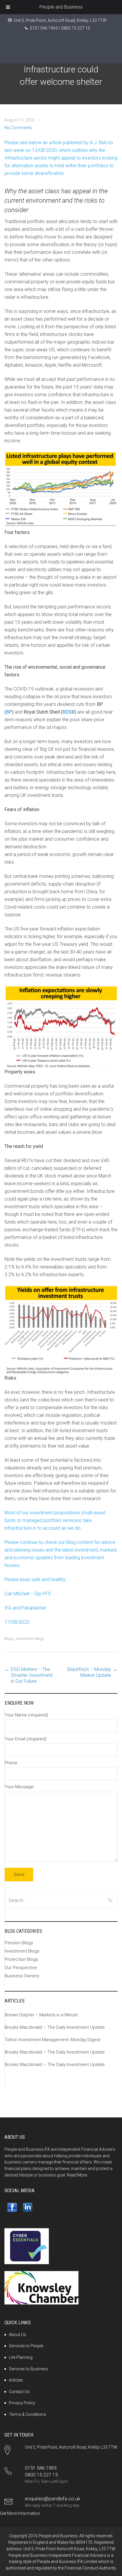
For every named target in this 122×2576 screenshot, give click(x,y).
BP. (9, 712)
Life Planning (21, 2357)
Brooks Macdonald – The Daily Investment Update (55, 2027)
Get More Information (20, 2513)
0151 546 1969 (41, 2468)
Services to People (26, 2346)
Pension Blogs (19, 1943)
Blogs (9, 1639)
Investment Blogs (30, 1639)
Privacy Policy (22, 2403)
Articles (16, 2380)
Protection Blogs (21, 1959)
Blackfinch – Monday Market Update (89, 1672)
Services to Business (28, 2369)
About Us (17, 2335)
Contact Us (19, 2392)
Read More (77, 2175)
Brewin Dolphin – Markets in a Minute (41, 2015)
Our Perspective (21, 1968)
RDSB (69, 712)
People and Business (61, 7)
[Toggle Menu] (8, 7)
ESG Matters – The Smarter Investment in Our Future (32, 1675)
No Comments (18, 128)
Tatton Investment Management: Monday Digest (53, 2040)
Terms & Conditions (27, 2414)
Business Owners (22, 1976)
